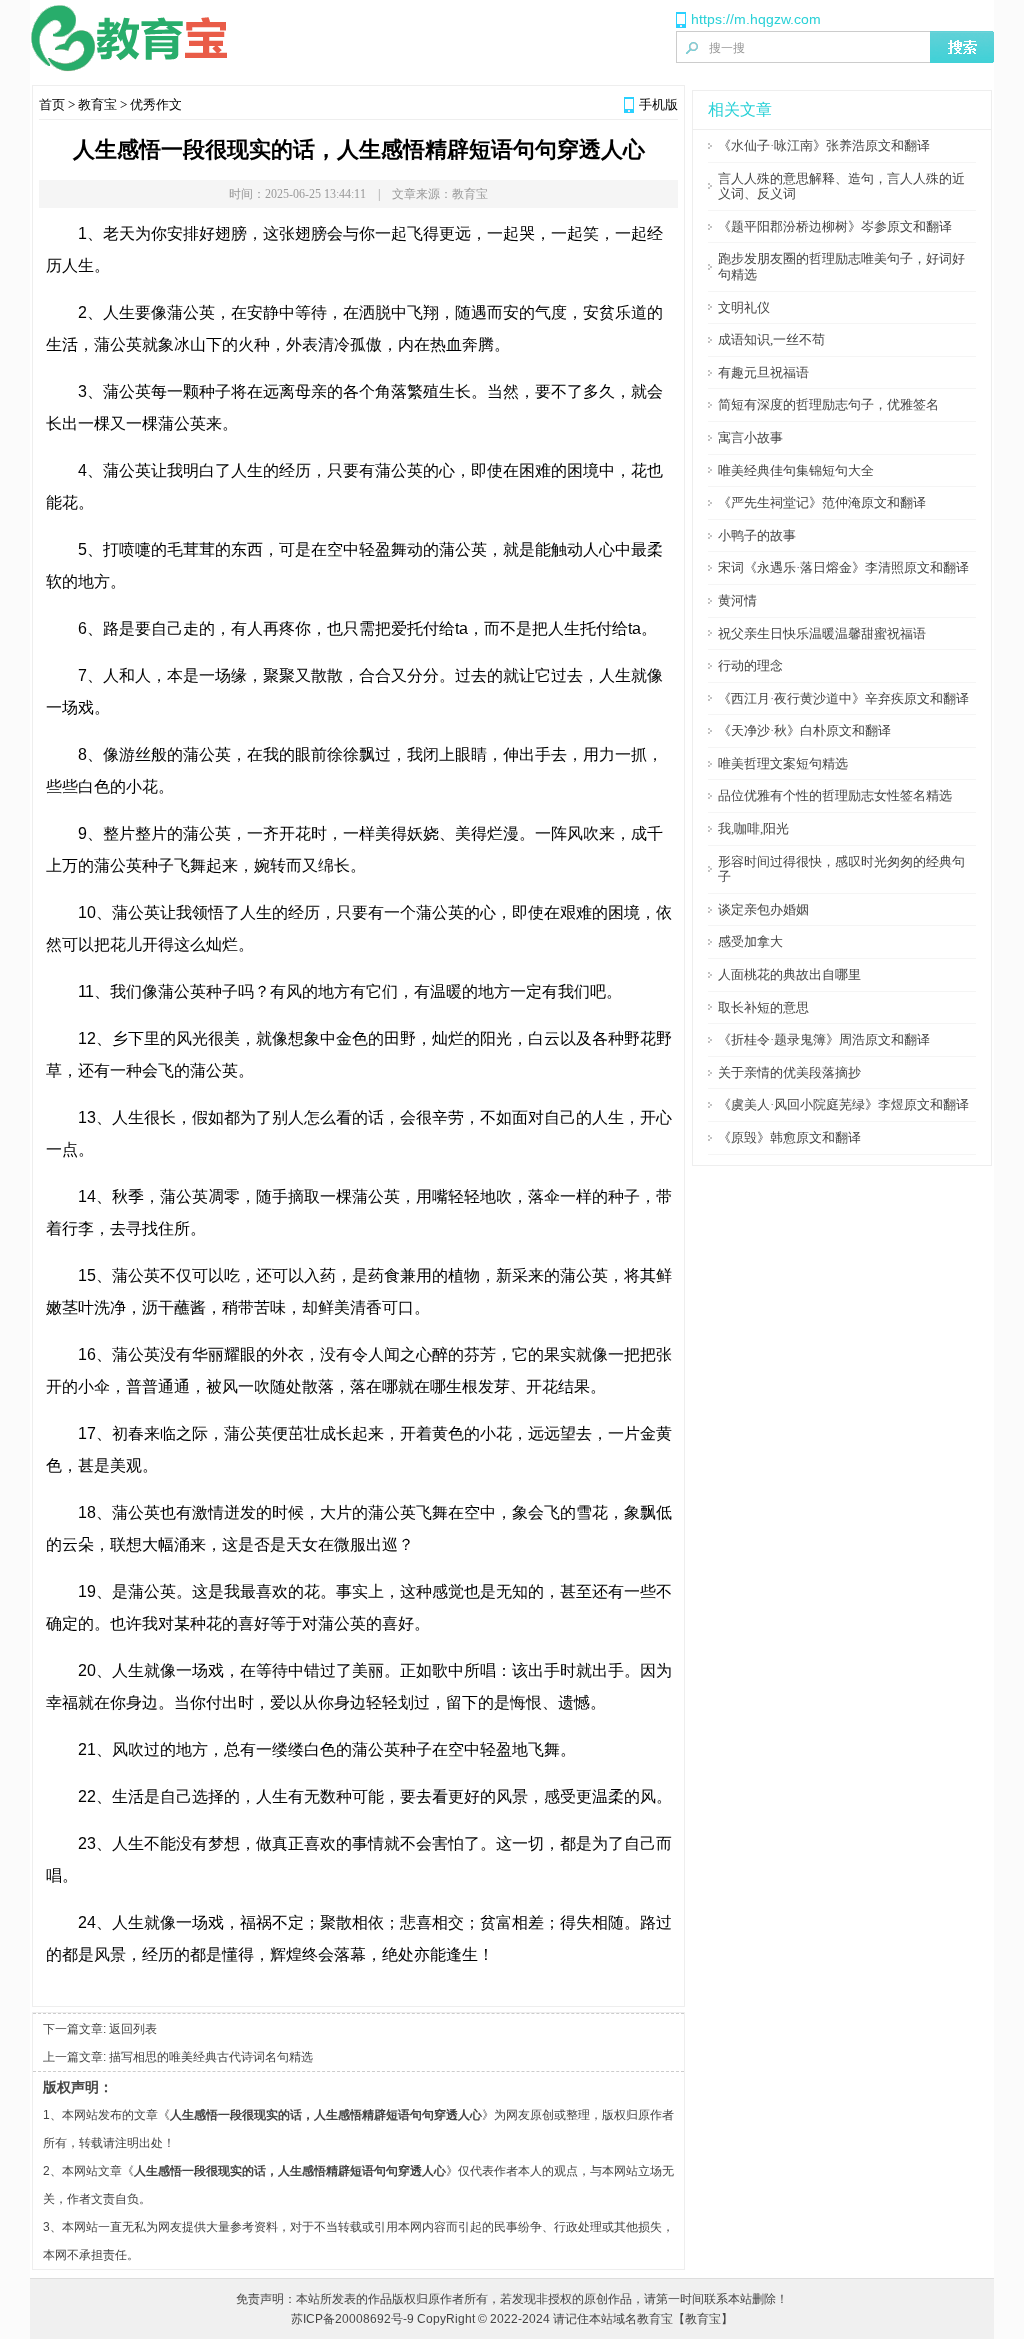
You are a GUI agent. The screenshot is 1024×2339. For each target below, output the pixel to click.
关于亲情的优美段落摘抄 (789, 1072)
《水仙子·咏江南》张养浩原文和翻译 (824, 145)
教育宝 (97, 104)
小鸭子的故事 (757, 535)
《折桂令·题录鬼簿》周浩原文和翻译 (824, 1039)
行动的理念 (750, 665)
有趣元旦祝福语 (763, 372)
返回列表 (133, 2029)
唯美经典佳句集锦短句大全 (796, 470)
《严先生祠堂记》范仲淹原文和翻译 (822, 502)
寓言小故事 (750, 437)
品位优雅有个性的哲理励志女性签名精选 (835, 795)
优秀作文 (156, 104)
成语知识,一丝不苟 (771, 339)
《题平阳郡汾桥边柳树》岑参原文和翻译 (835, 226)
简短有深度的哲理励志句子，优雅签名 (828, 404)
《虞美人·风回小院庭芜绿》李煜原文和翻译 (843, 1104)
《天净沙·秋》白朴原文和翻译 (804, 730)
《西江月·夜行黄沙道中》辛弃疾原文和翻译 (843, 698)
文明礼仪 (744, 307)
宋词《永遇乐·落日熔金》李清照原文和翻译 (843, 567)
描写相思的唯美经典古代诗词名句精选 (211, 2057)
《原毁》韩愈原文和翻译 (789, 1137)
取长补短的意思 (763, 1007)
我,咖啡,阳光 (753, 828)
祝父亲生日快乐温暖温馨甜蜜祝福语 (822, 633)
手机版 (658, 104)
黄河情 (737, 600)
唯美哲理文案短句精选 (783, 763)
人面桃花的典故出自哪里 (789, 974)
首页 (52, 104)
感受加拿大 (750, 941)
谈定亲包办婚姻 (763, 909)
